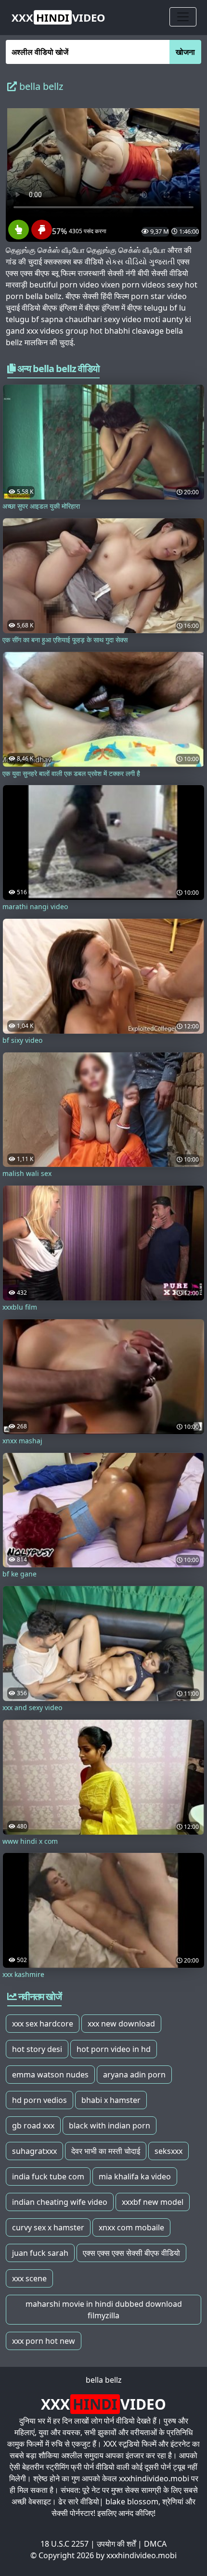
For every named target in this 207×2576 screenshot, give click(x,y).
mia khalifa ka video (135, 2176)
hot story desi (37, 2049)
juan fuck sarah (40, 2253)
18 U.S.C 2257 (65, 2544)
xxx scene (29, 2278)
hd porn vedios (39, 2100)
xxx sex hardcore (43, 2024)
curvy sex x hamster (48, 2227)
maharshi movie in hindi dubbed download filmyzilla (104, 2310)
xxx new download (121, 2024)
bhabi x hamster (111, 2100)
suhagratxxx (34, 2151)
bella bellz (104, 2380)
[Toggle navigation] (183, 17)
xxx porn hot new (44, 2341)
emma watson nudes (50, 2075)
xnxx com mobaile (131, 2227)
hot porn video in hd (114, 2049)
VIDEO (58, 17)
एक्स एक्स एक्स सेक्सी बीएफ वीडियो (131, 2253)
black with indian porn (110, 2126)
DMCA (155, 2544)
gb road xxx (33, 2126)
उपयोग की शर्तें (116, 2544)
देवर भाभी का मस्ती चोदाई (106, 2151)
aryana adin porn (134, 2075)
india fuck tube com (48, 2176)
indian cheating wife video (60, 2202)
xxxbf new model (153, 2202)
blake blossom (132, 2501)
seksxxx (168, 2151)
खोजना (185, 52)
